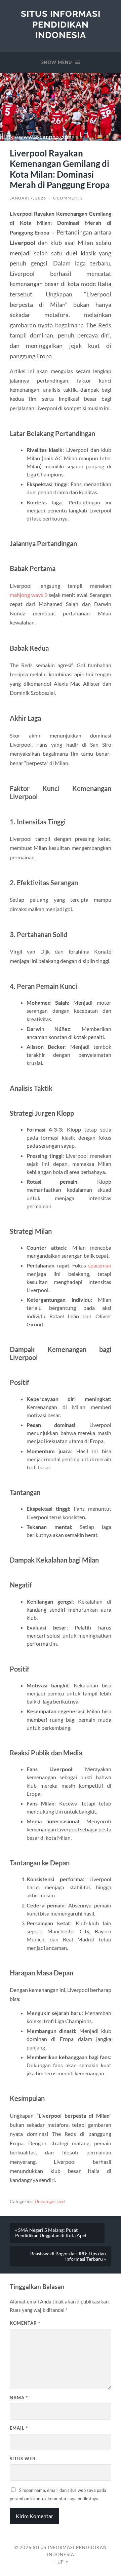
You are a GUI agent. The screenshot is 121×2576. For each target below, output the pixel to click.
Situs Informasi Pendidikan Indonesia (61, 24)
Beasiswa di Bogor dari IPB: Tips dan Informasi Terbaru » (68, 2256)
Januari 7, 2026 (28, 198)
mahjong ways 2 (29, 595)
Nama (19, 2398)
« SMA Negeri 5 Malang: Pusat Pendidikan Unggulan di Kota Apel (51, 2233)
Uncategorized (50, 2202)
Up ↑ (63, 2562)
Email (19, 2428)
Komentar (25, 2323)
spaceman (100, 1265)
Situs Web (23, 2459)
